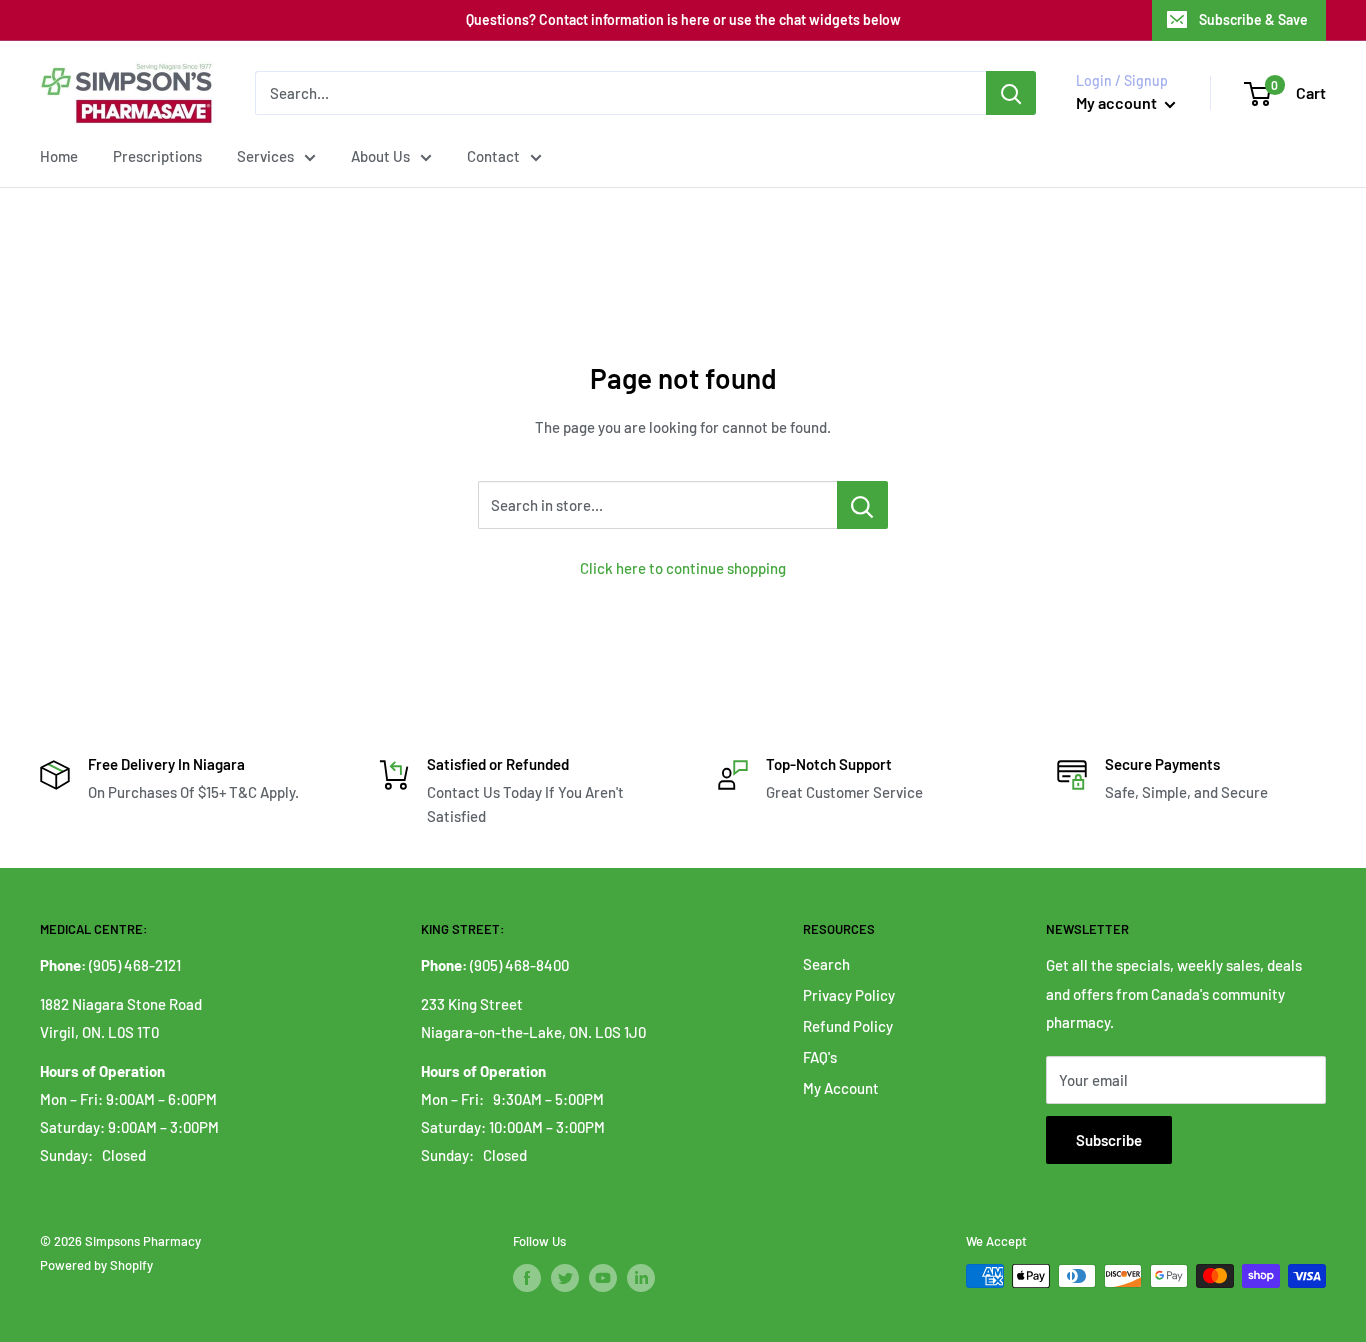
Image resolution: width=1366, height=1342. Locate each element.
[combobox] (620, 93)
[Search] (1011, 93)
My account (1118, 102)
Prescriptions (157, 156)
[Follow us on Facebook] (527, 1278)
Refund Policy (848, 1026)
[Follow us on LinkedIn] (641, 1278)
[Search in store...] (862, 505)
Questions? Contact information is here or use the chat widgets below (683, 19)
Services (265, 156)
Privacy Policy (849, 995)
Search (826, 964)
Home (59, 156)
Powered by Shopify (96, 1265)
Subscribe (1109, 1140)
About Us (380, 156)
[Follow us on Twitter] (565, 1278)
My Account (841, 1088)
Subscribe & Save (1253, 19)
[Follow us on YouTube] (603, 1278)
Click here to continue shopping (683, 568)
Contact (493, 156)
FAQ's (820, 1057)
